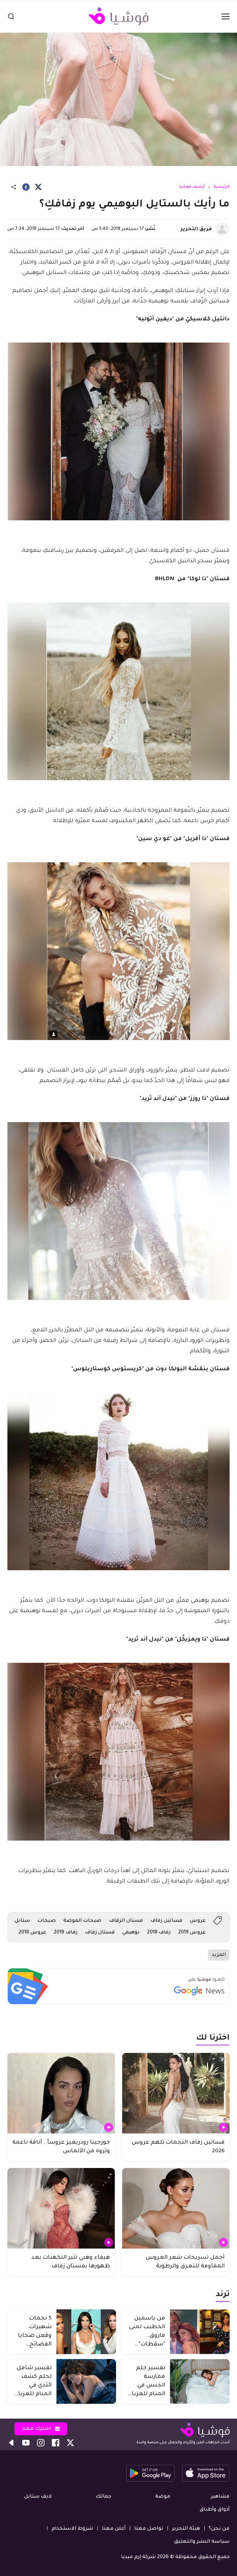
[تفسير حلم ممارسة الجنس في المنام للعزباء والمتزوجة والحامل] (200, 2381)
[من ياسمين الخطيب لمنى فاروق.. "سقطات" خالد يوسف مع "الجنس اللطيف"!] (200, 2332)
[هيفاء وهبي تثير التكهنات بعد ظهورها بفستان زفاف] (61, 2208)
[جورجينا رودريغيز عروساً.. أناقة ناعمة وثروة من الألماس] (61, 2093)
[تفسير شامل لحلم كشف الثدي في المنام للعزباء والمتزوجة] (86, 2381)
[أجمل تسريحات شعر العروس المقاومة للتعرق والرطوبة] (176, 2208)
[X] (38, 187)
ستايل (22, 1921)
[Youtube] (26, 2443)
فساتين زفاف (166, 1921)
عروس (198, 1921)
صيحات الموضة (82, 1921)
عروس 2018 (32, 1933)
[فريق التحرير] (222, 229)
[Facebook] (26, 187)
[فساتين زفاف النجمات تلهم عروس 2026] (176, 2093)
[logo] (118, 16)
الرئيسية (222, 187)
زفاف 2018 (159, 1933)
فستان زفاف (100, 1933)
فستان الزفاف (126, 1921)
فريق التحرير (196, 229)
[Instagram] (41, 2443)
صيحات (47, 1921)
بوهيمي (131, 1933)
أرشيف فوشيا (192, 187)
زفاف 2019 (66, 1933)
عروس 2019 (192, 1933)
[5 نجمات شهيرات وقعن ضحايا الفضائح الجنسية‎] (86, 2332)
